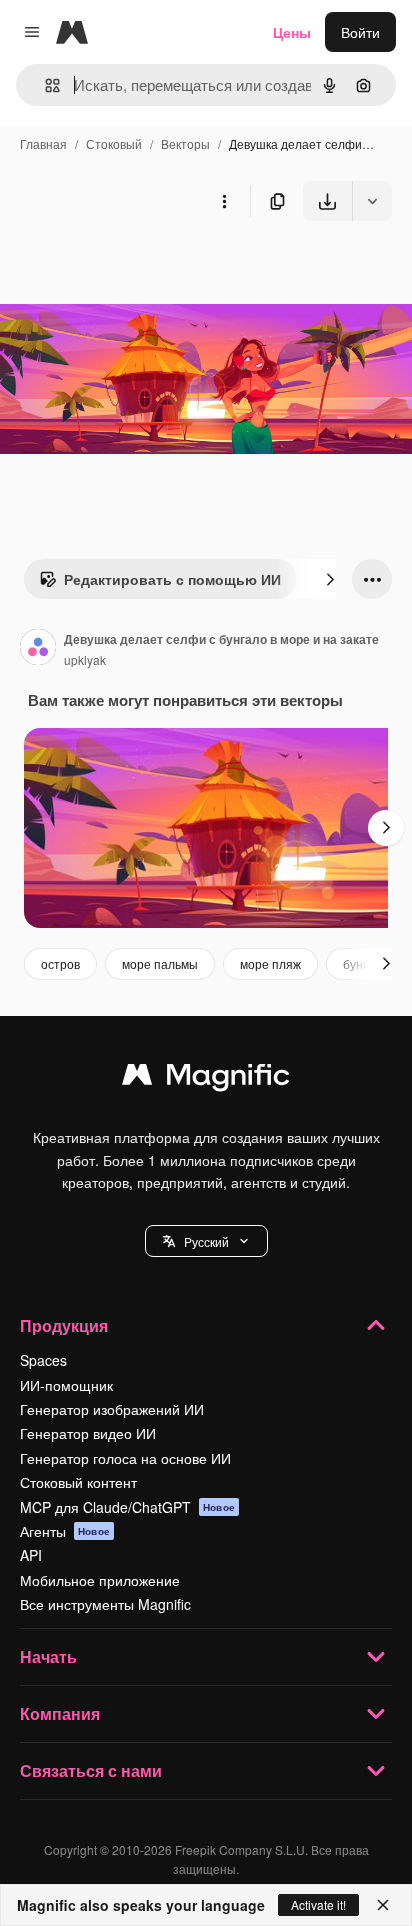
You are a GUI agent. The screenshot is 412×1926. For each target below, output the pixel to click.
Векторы (185, 143)
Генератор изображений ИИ (112, 1409)
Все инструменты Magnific (105, 1604)
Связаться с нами (91, 1770)
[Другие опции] (224, 201)
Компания (60, 1713)
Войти (360, 32)
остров (60, 963)
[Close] (383, 1905)
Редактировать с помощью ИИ (172, 579)
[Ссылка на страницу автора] (38, 649)
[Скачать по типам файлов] (372, 201)
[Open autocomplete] (44, 85)
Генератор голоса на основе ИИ (125, 1458)
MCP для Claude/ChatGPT (127, 1507)
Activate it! (318, 1904)
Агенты (65, 1531)
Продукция (64, 1325)
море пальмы (160, 963)
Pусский (206, 1241)
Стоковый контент (78, 1482)
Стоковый (114, 143)
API (31, 1555)
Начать (48, 1656)
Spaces (43, 1360)
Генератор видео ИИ (88, 1433)
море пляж (270, 963)
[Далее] (330, 579)
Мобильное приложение (100, 1580)
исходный (134, 267)
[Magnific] (206, 1079)
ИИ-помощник (66, 1385)
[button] (206, 1241)
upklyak (85, 659)
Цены (292, 32)
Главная (43, 143)
